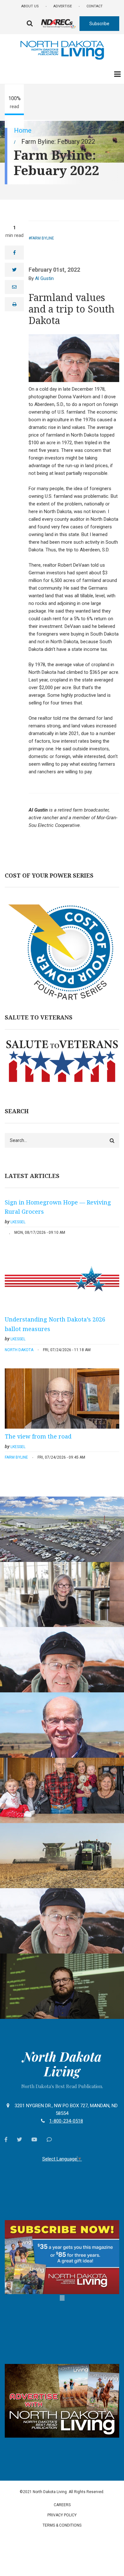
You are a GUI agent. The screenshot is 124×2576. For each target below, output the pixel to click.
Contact (95, 6)
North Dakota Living (62, 2064)
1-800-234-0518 (66, 2121)
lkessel (18, 1222)
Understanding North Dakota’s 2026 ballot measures (55, 1324)
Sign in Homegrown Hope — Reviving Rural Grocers (58, 1207)
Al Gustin (44, 278)
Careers (62, 2505)
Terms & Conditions (62, 2525)
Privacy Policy (62, 2515)
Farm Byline (42, 238)
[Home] (62, 49)
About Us (30, 6)
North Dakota (19, 1350)
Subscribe (99, 24)
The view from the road (38, 1436)
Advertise (63, 6)
